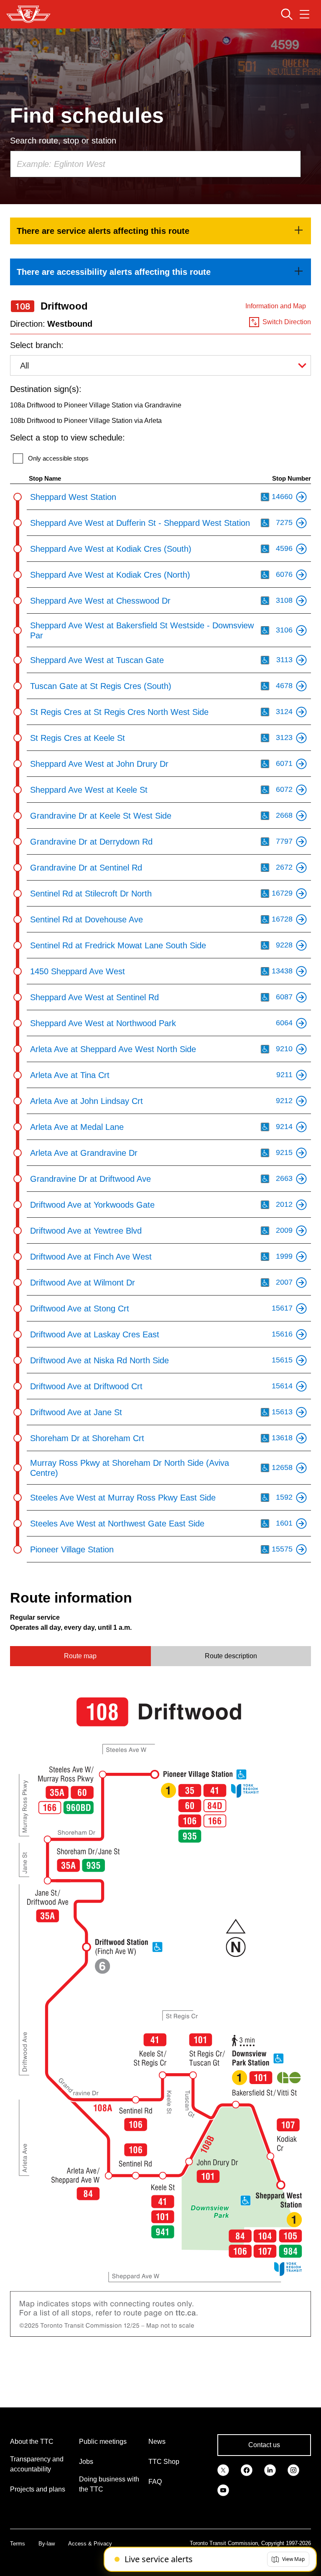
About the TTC (32, 2442)
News (157, 2442)
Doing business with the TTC (109, 2484)
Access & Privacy (90, 2544)
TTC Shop (164, 2462)
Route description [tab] (231, 1656)
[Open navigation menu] (304, 14)
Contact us (264, 2445)
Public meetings (103, 2442)
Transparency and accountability (37, 2464)
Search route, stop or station (63, 141)
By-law (47, 2544)
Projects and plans (38, 2489)
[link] (160, 231)
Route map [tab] (80, 1656)
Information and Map (276, 306)
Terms (18, 2544)
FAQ (155, 2482)
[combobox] (155, 164)
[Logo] (28, 14)
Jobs (86, 2462)
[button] (288, 2559)
